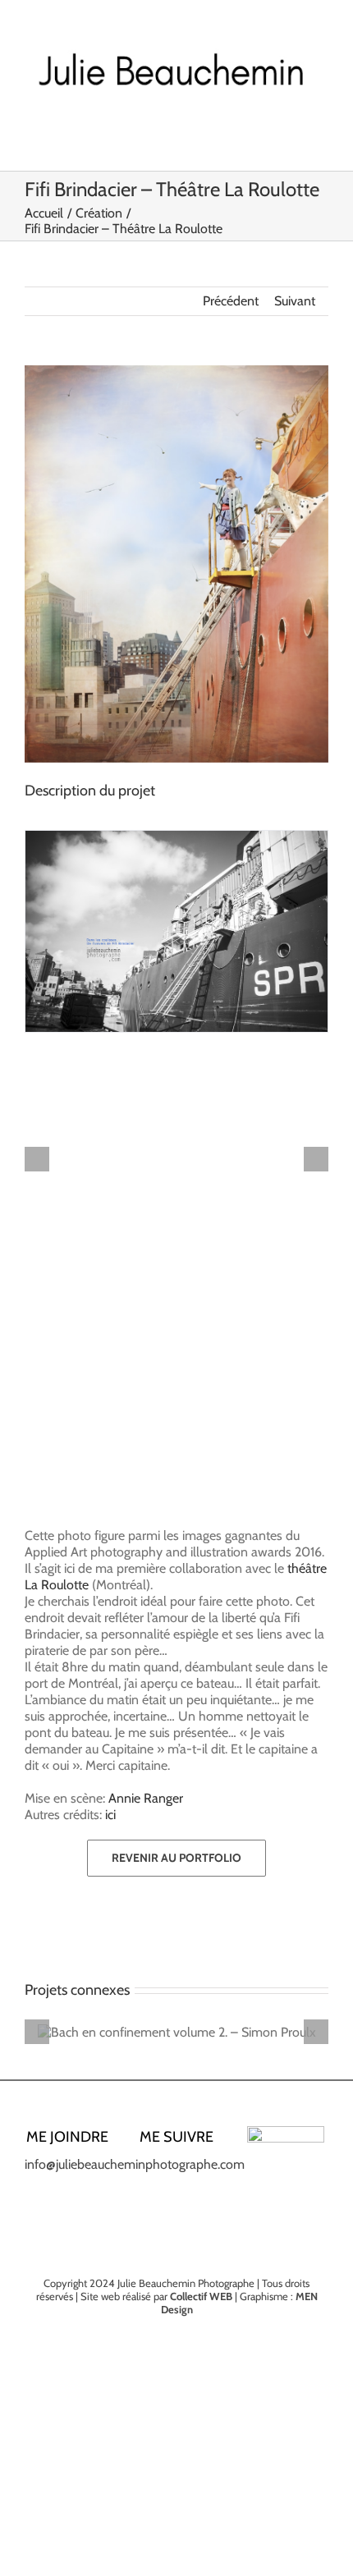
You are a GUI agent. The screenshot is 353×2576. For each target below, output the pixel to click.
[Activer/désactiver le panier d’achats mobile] (292, 137)
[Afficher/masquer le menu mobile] (322, 137)
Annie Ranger (146, 1798)
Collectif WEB (201, 2296)
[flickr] (190, 2201)
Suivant (295, 301)
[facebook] (150, 2171)
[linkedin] (203, 2171)
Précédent (231, 301)
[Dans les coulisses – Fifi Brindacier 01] (176, 931)
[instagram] (176, 2171)
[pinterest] (163, 2201)
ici (110, 1815)
